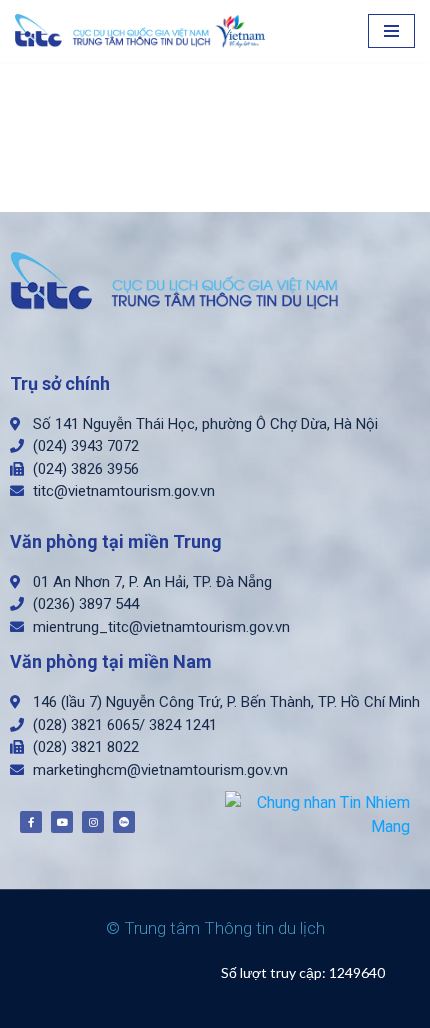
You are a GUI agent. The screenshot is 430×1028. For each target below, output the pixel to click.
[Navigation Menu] (391, 31)
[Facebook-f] (31, 822)
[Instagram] (93, 822)
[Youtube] (62, 822)
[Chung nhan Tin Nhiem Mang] (317, 813)
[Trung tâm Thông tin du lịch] (145, 31)
